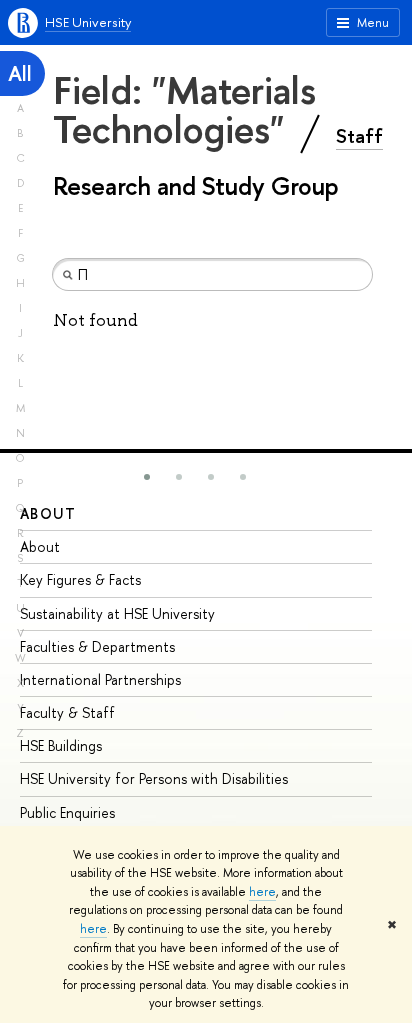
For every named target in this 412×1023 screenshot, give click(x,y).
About (48, 513)
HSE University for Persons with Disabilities (154, 778)
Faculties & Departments (97, 646)
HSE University (88, 22)
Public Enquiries (67, 812)
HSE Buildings (61, 745)
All (20, 73)
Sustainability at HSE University (117, 613)
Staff (359, 136)
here (262, 892)
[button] (147, 477)
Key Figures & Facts (80, 579)
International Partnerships (100, 679)
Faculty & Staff (67, 712)
